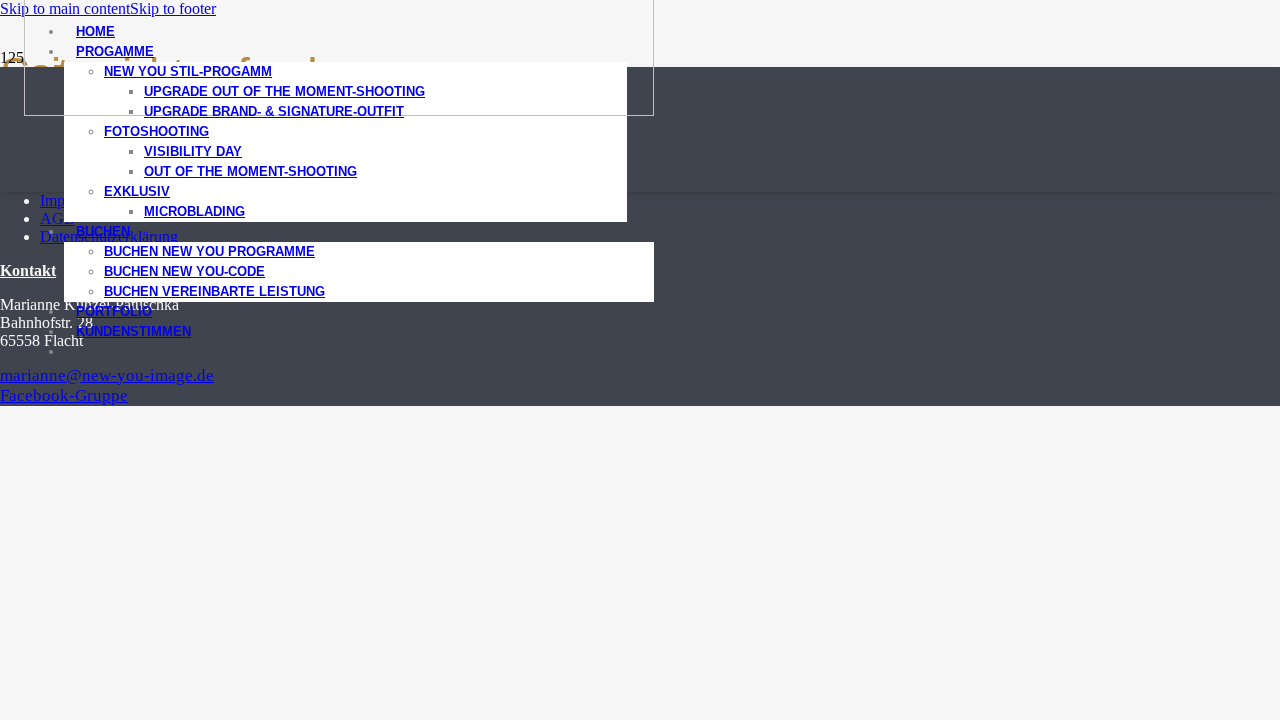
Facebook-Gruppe (64, 395)
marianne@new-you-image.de (107, 375)
